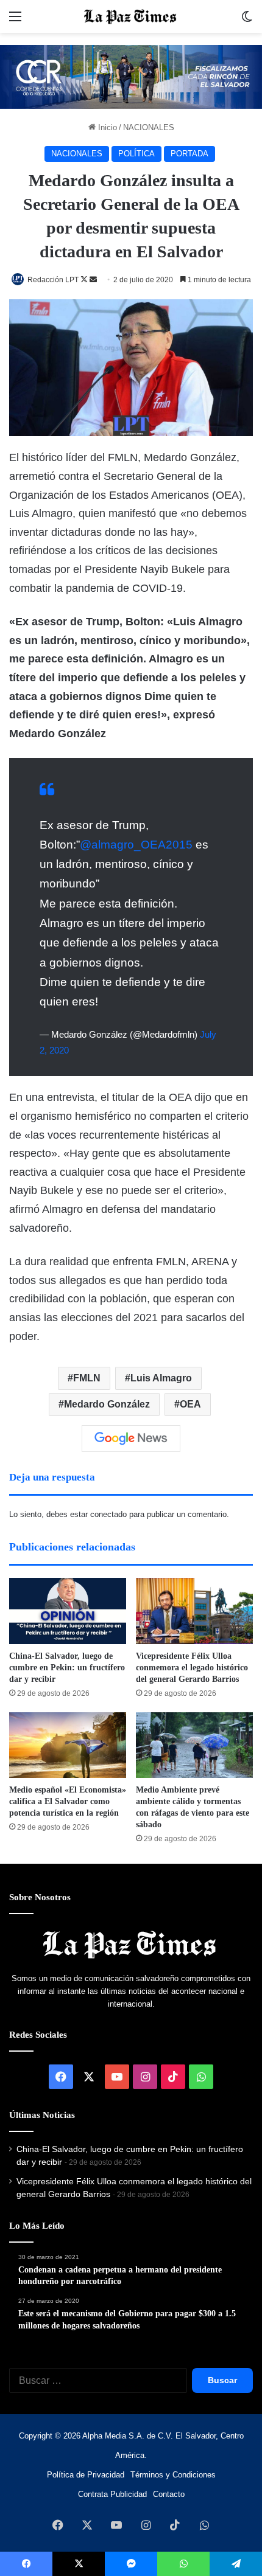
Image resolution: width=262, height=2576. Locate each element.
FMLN (87, 1378)
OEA (190, 1404)
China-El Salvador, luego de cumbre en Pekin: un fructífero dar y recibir (67, 1668)
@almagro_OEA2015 (136, 845)
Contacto (169, 2494)
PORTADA (189, 154)
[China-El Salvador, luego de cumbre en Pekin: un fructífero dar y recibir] (68, 1611)
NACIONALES (149, 127)
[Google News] (131, 1439)
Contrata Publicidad (112, 2494)
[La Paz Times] (131, 16)
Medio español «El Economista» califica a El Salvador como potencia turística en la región (68, 1801)
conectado (108, 1514)
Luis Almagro (161, 1378)
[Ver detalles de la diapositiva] (131, 77)
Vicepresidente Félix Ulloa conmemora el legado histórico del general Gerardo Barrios (192, 1668)
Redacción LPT (53, 280)
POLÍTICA (136, 154)
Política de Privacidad (86, 2475)
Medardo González (107, 1404)
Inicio (106, 127)
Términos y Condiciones (173, 2475)
